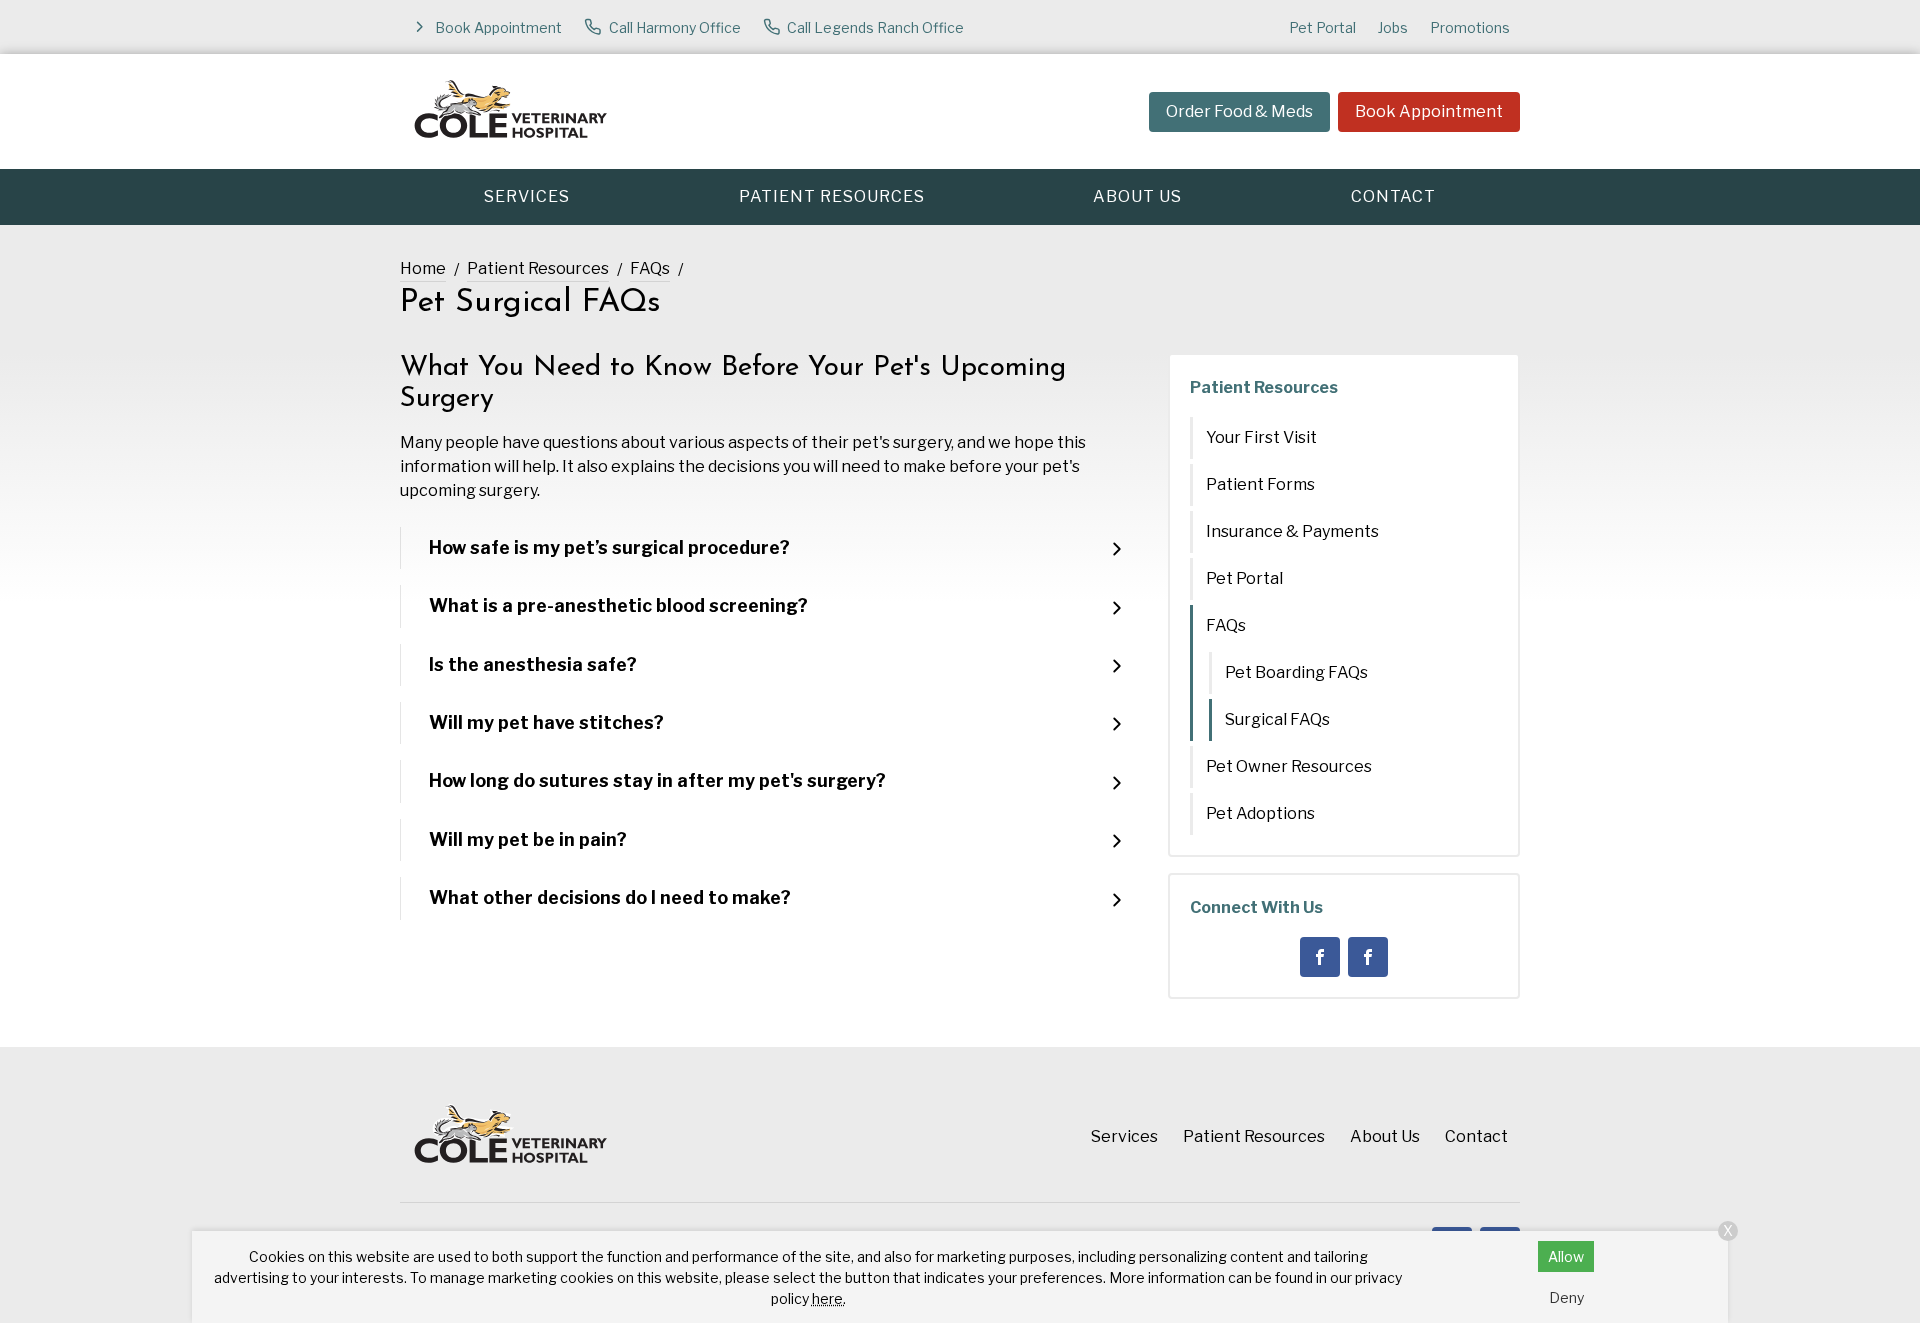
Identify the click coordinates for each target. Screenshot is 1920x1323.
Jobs (1393, 27)
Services (527, 196)
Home (423, 268)
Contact (1393, 196)
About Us (1137, 196)
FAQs (650, 268)
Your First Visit (1261, 437)
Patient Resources (832, 196)
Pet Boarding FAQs (1296, 672)
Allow (1566, 1256)
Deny (1566, 1297)
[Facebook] (1320, 957)
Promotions (1470, 27)
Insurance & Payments (1292, 531)
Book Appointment (1429, 111)
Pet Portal (1322, 27)
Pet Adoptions (1260, 813)
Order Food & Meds (1239, 111)
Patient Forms (1260, 484)
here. (829, 1298)
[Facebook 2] (1368, 957)
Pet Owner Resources (1289, 766)
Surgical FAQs (1277, 719)
